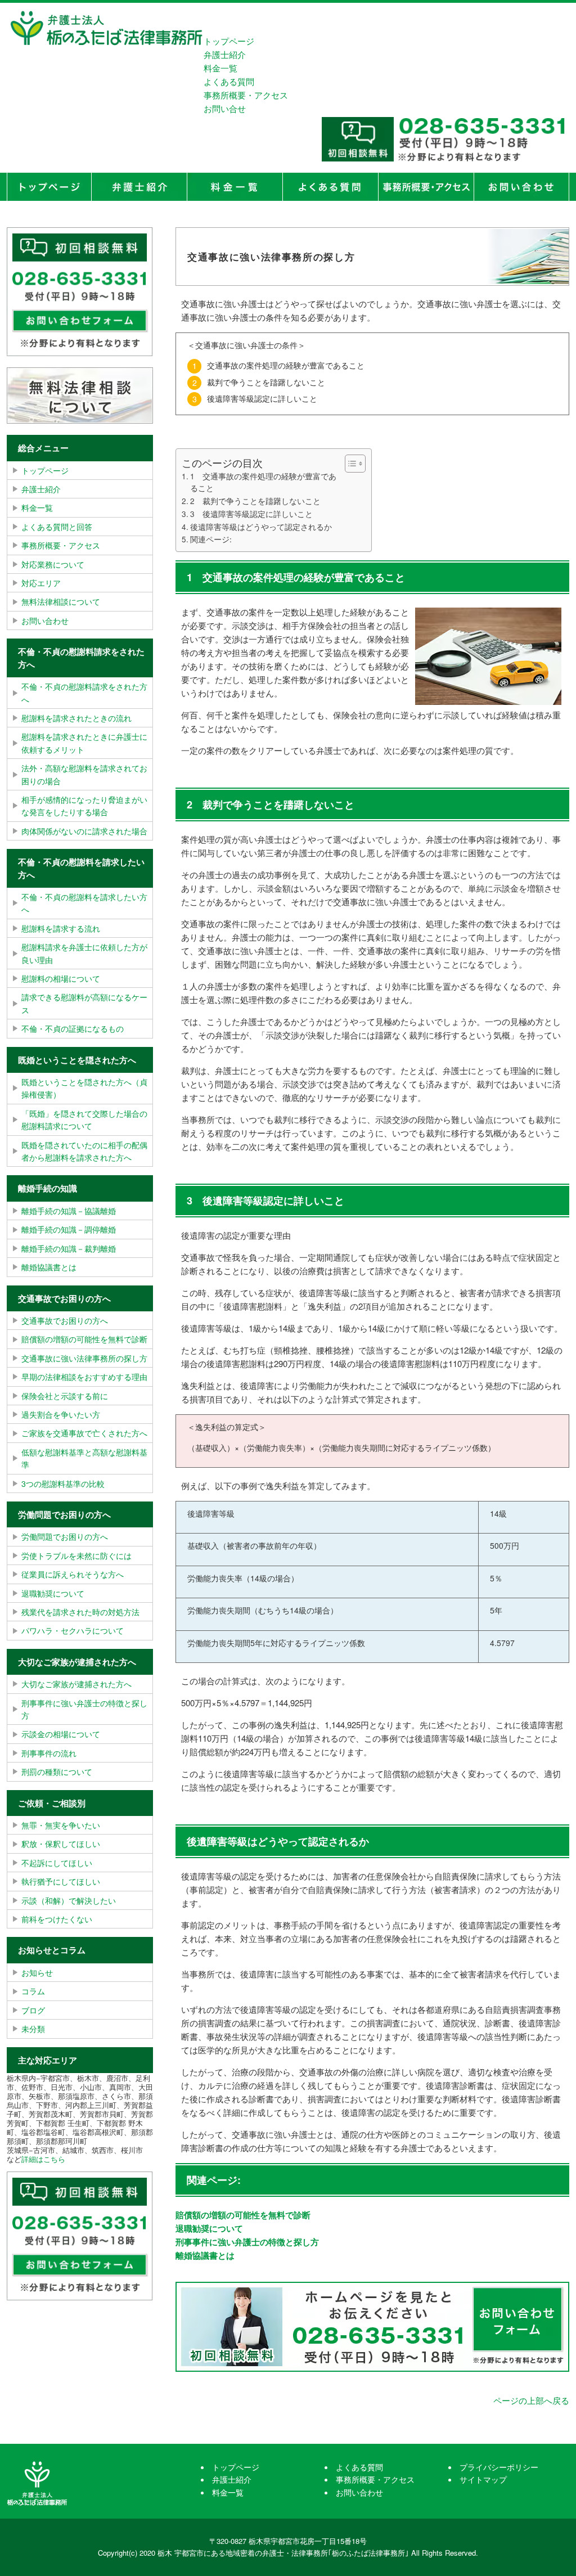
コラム (33, 1991)
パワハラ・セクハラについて (73, 1630)
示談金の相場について (61, 1734)
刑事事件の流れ (49, 1753)
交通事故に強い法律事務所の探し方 (84, 1358)
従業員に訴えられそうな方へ (73, 1574)
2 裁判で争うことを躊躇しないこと (255, 501)
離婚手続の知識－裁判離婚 (69, 1248)
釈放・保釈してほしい (61, 1844)
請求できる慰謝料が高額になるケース (84, 1003)
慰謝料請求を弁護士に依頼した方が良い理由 (84, 953)
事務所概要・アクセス (246, 95)
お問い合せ (225, 108)
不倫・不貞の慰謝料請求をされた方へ (84, 693)
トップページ (229, 41)
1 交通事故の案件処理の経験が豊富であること (263, 482)
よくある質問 (229, 81)
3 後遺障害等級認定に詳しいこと (251, 514)
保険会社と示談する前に (65, 1396)
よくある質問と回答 (57, 527)
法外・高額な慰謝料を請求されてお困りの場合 (84, 774)
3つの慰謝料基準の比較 (63, 1483)
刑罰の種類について (57, 1772)
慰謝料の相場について (61, 978)
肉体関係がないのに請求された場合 (84, 831)
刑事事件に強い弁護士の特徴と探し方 (247, 2242)
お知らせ (37, 1972)
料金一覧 (220, 68)
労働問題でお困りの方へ (65, 1536)
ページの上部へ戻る (531, 2400)
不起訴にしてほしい (57, 1863)
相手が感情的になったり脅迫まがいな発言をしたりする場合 (84, 806)
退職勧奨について (209, 2228)
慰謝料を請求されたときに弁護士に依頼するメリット (84, 743)
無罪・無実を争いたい (61, 1825)
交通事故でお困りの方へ (65, 1320)
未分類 (33, 2029)
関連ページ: (211, 539)
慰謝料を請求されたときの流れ (76, 718)
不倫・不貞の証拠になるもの (73, 1028)
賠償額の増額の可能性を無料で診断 (243, 2215)
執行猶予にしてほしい (61, 1881)
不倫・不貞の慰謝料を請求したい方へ (84, 903)
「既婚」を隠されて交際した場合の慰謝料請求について (84, 1120)
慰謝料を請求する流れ (61, 928)
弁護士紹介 (225, 54)
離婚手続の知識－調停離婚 (69, 1229)
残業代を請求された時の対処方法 (80, 1612)
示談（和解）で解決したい (69, 1900)
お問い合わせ (45, 621)
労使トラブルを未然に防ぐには (76, 1556)
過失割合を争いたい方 (61, 1414)
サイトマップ (483, 2479)
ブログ (33, 2010)
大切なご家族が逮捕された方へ (76, 1684)
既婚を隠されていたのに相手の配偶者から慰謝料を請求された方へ (84, 1151)
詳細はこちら (43, 2159)
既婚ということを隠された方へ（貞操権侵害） (84, 1088)
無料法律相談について (61, 601)
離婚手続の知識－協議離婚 (69, 1211)
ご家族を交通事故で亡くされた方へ (84, 1433)
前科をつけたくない (57, 1919)
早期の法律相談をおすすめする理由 (84, 1377)
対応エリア (41, 583)
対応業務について (53, 564)
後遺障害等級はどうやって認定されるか (261, 527)
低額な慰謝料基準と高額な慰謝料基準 (84, 1458)
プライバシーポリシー (499, 2467)
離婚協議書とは (205, 2255)
